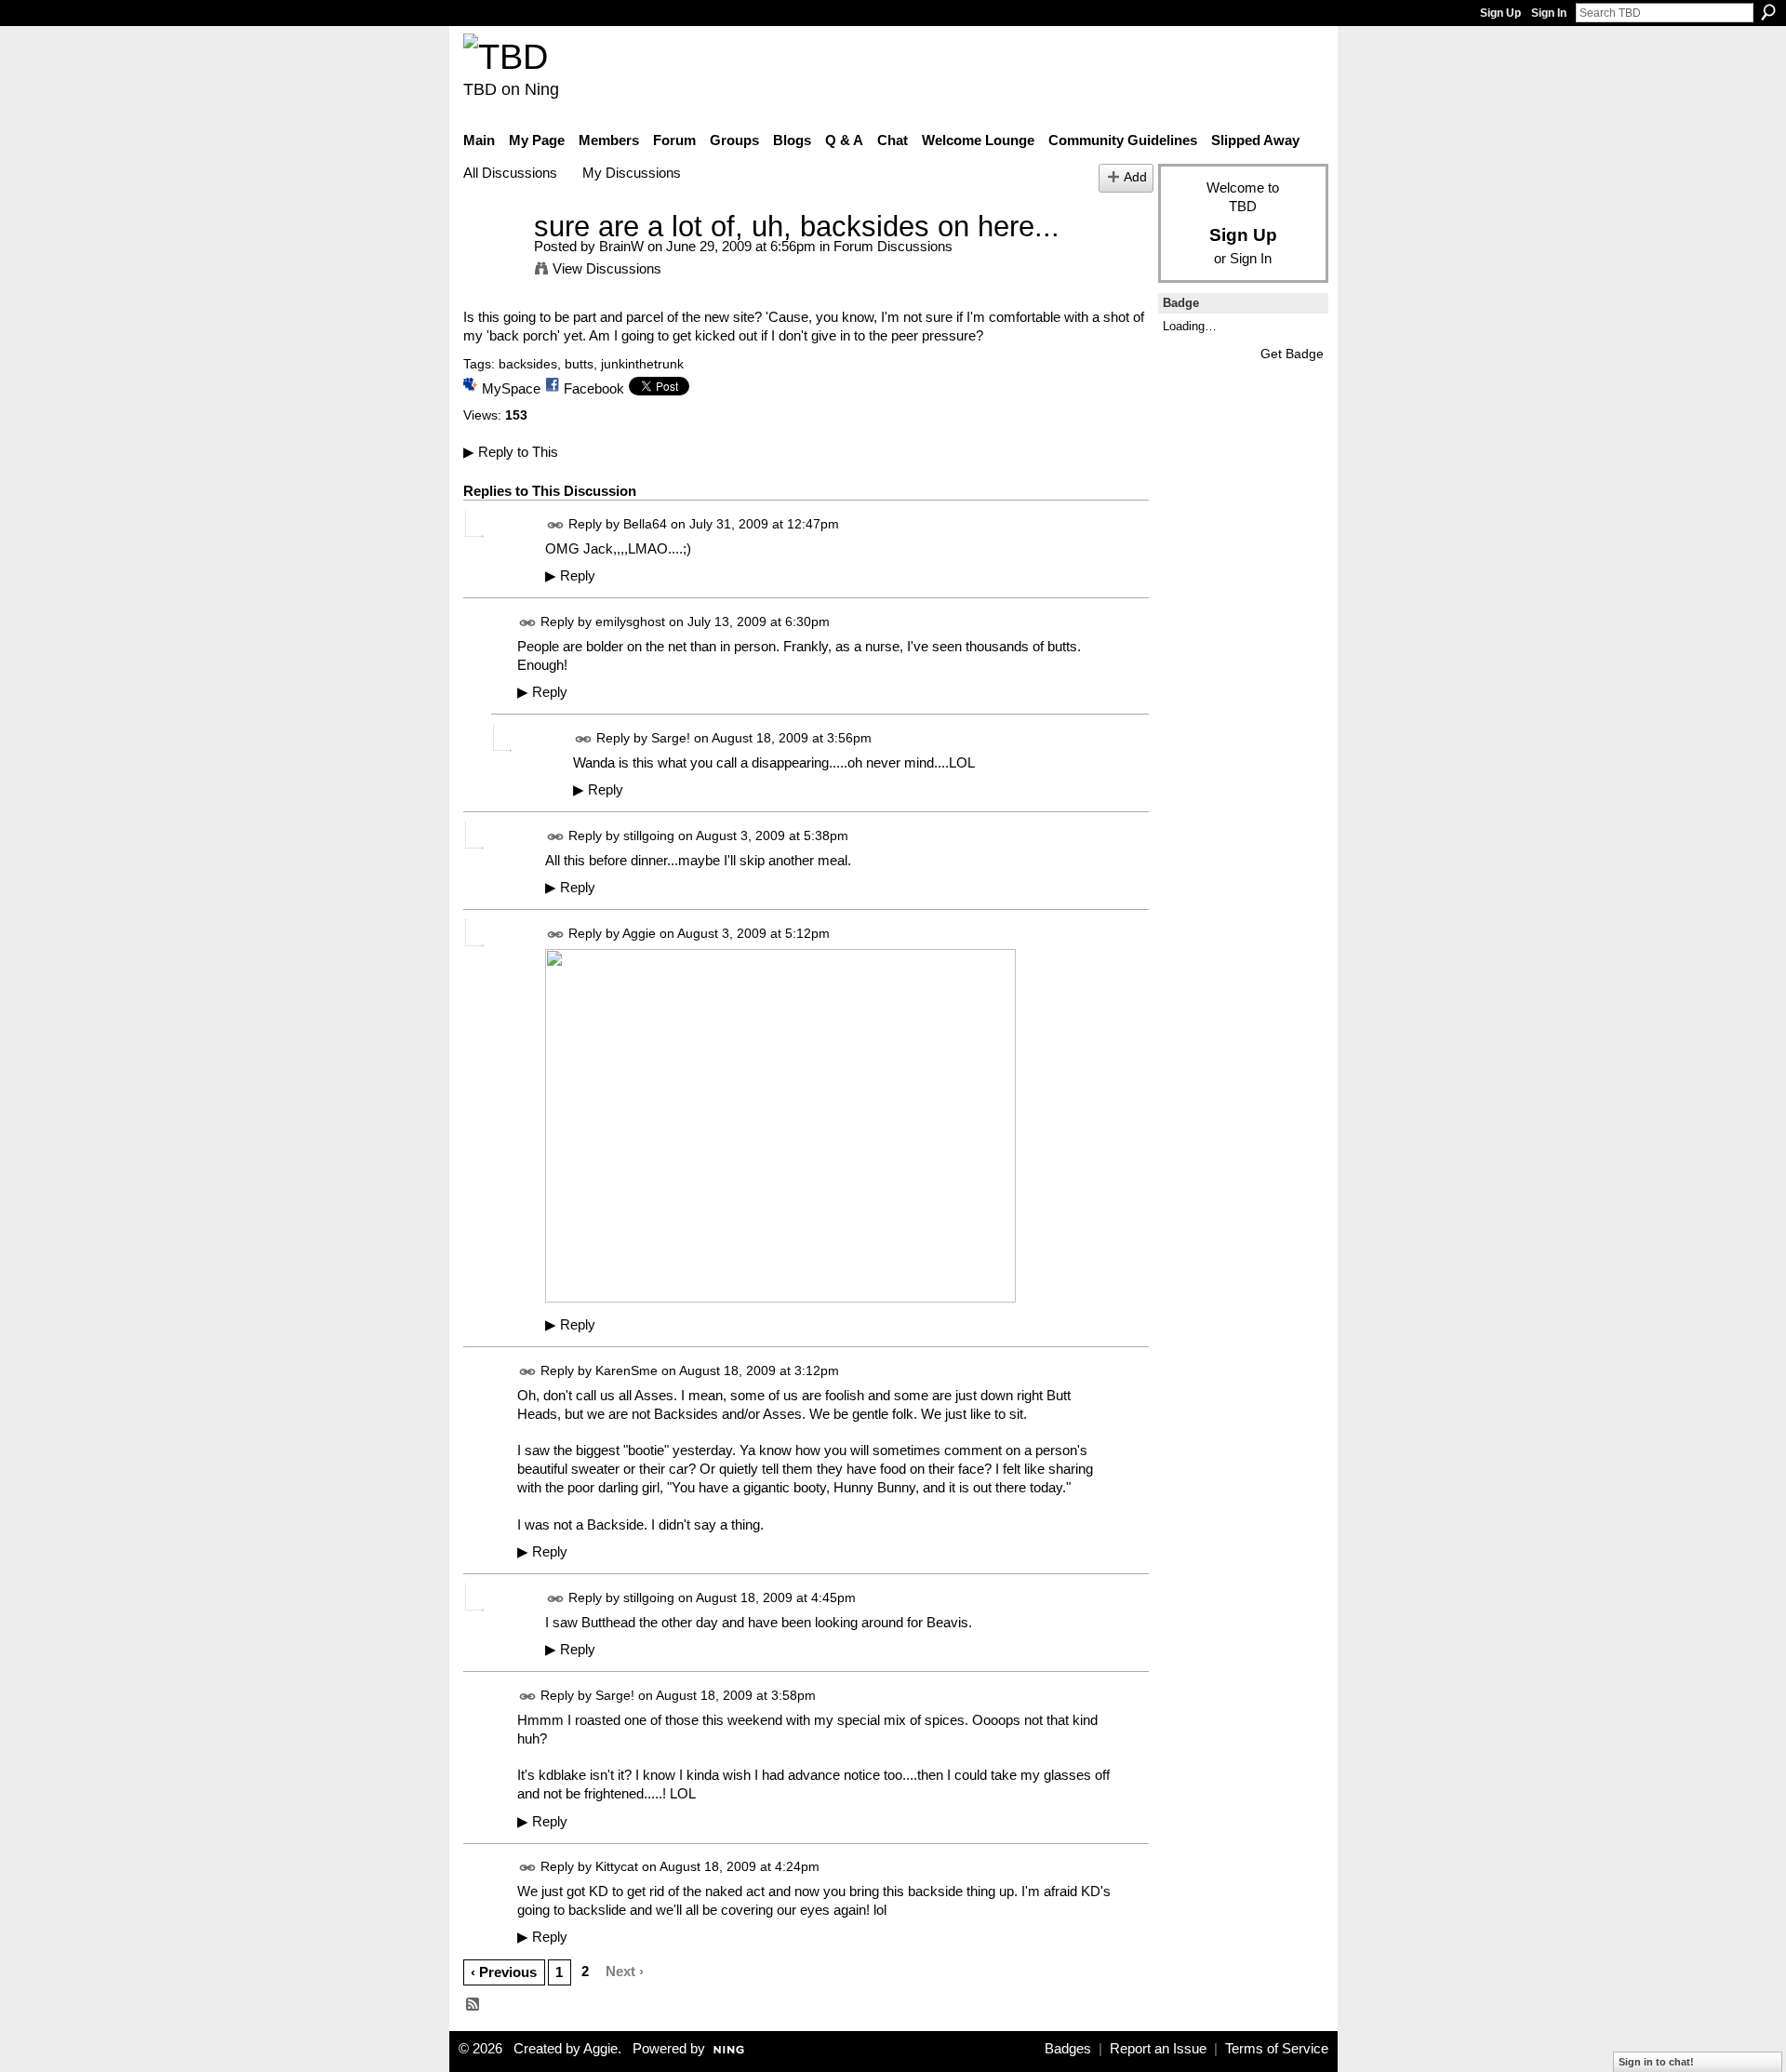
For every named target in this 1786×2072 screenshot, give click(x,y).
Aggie (639, 933)
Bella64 (645, 524)
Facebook (594, 388)
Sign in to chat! (1656, 2062)
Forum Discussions (893, 246)
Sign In (1549, 13)
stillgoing (649, 835)
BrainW (621, 246)
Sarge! (671, 738)
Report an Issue (1158, 2049)
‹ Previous (504, 1972)
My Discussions (632, 173)
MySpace (511, 388)
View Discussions (607, 268)
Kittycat (617, 1866)
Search (1768, 12)
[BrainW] (493, 261)
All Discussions (510, 173)
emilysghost (630, 622)
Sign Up (1500, 13)
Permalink (556, 525)
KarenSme (626, 1370)
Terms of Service (1277, 2049)
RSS (473, 2005)
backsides (528, 364)
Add (1135, 177)
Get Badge (1292, 354)
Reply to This (511, 452)
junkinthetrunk (642, 364)
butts (579, 364)
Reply (570, 576)
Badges (1068, 2049)
